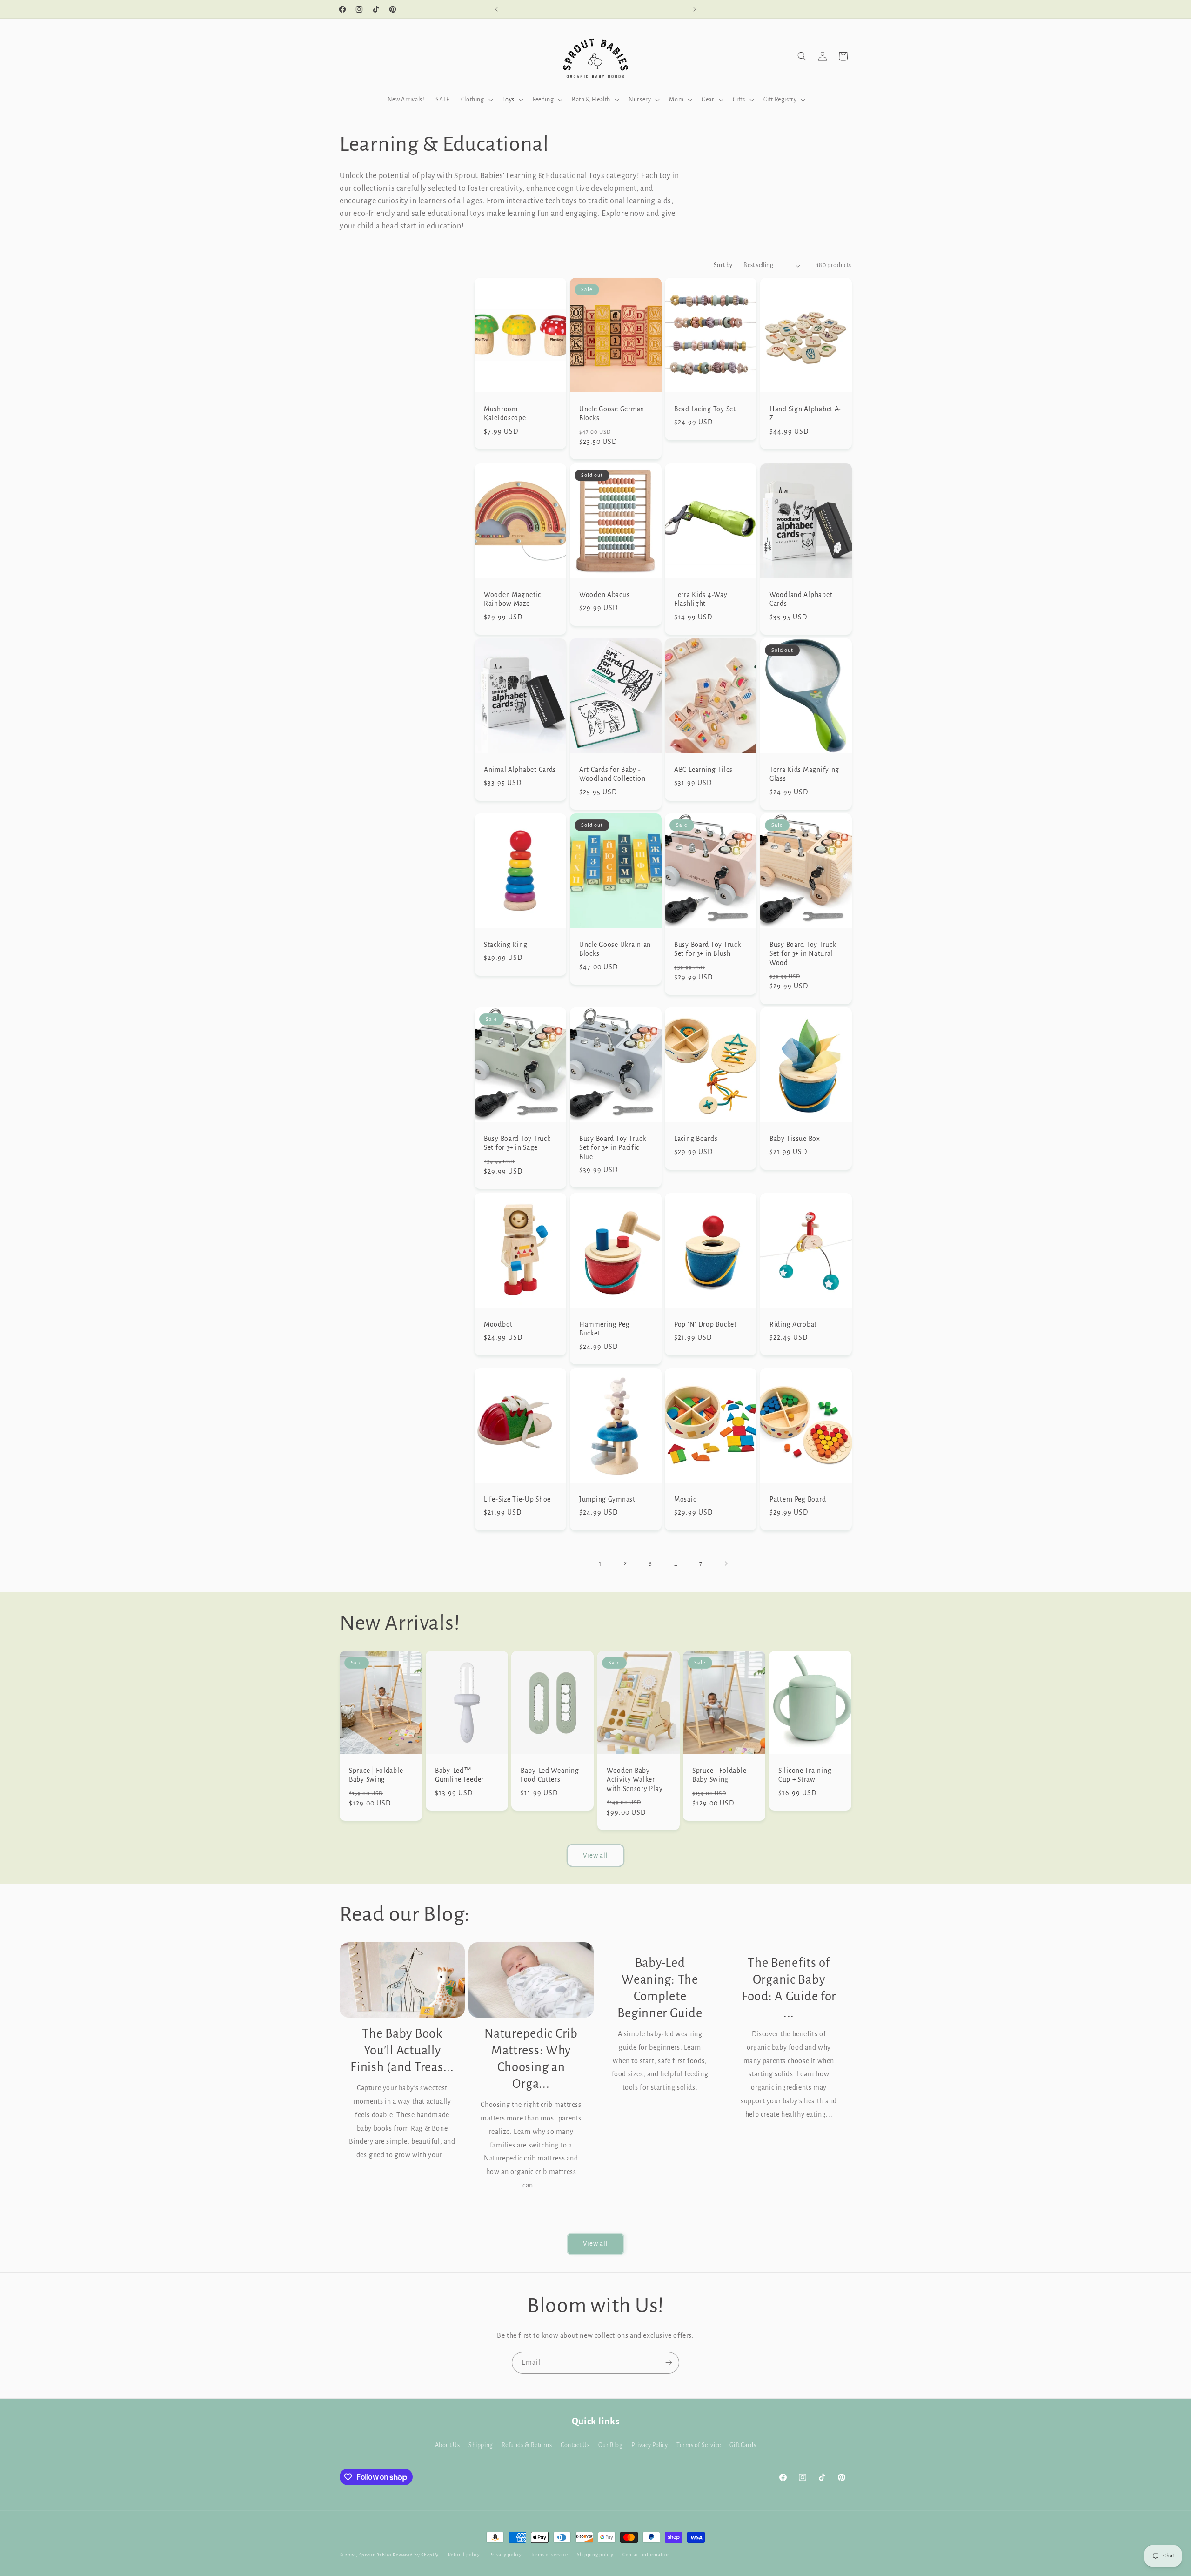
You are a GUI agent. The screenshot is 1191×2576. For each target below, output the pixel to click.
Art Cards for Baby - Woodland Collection (612, 774)
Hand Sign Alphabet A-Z (805, 414)
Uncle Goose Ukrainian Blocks (615, 949)
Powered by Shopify (416, 2555)
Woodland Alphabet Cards (801, 599)
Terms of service (549, 2554)
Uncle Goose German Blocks (612, 414)
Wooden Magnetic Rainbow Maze (512, 599)
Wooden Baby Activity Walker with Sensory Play (635, 1780)
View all (595, 1855)
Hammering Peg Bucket (604, 1328)
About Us (448, 2445)
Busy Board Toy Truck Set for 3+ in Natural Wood (803, 953)
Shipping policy (595, 2554)
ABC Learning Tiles (703, 769)
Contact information (646, 2554)
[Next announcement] (695, 9)
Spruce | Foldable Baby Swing (376, 1775)
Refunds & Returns (527, 2445)
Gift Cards (743, 2445)
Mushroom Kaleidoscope (505, 414)
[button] (476, 100)
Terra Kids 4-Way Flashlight (701, 599)
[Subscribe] (669, 2363)
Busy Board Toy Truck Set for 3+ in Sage (517, 1143)
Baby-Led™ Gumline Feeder (459, 1775)
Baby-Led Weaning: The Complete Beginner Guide (660, 1988)
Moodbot (498, 1324)
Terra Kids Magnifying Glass (804, 774)
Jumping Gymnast (607, 1499)
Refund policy (464, 2554)
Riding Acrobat (793, 1324)
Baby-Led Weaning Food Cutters (550, 1775)
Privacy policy (506, 2554)
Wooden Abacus (604, 594)
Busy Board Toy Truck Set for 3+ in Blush (707, 949)
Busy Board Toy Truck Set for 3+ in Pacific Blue (612, 1148)
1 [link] (600, 1563)
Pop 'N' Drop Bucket (706, 1324)
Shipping (481, 2445)
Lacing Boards (696, 1139)
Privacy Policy (649, 2445)
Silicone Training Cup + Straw (805, 1775)
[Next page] (726, 1563)
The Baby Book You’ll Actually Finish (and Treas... (402, 2050)
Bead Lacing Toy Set (705, 409)
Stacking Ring (505, 944)
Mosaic (685, 1499)
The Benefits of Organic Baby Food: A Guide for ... (789, 1988)
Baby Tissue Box (795, 1139)
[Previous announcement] (496, 9)
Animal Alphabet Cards (520, 769)
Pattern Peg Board (798, 1499)
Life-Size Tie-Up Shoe (517, 1499)
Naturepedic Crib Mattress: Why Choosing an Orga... (531, 2059)
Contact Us (575, 2445)
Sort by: (724, 265)
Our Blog (611, 2445)
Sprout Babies (376, 2555)
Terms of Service (699, 2445)
